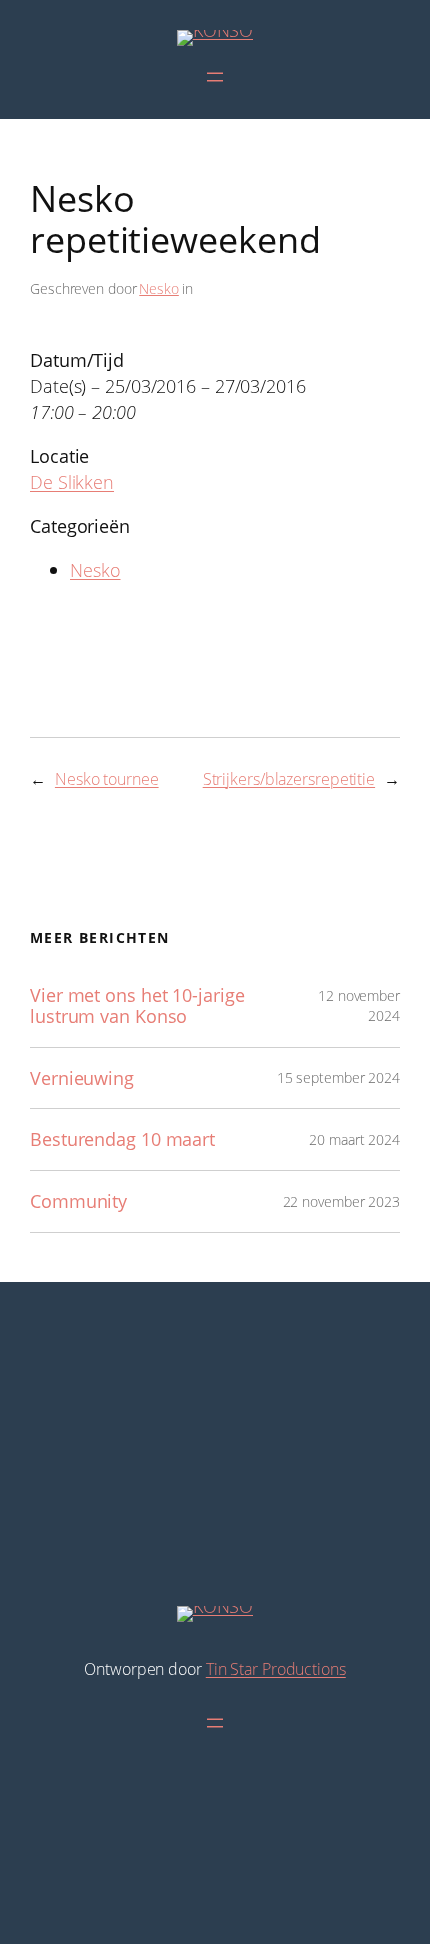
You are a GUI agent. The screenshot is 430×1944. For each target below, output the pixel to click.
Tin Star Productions (276, 1669)
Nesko (159, 288)
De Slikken (72, 481)
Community (78, 1201)
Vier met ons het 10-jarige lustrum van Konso (137, 1005)
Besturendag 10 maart (122, 1139)
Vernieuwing (82, 1078)
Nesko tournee (107, 779)
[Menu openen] (215, 77)
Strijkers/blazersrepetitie (289, 779)
